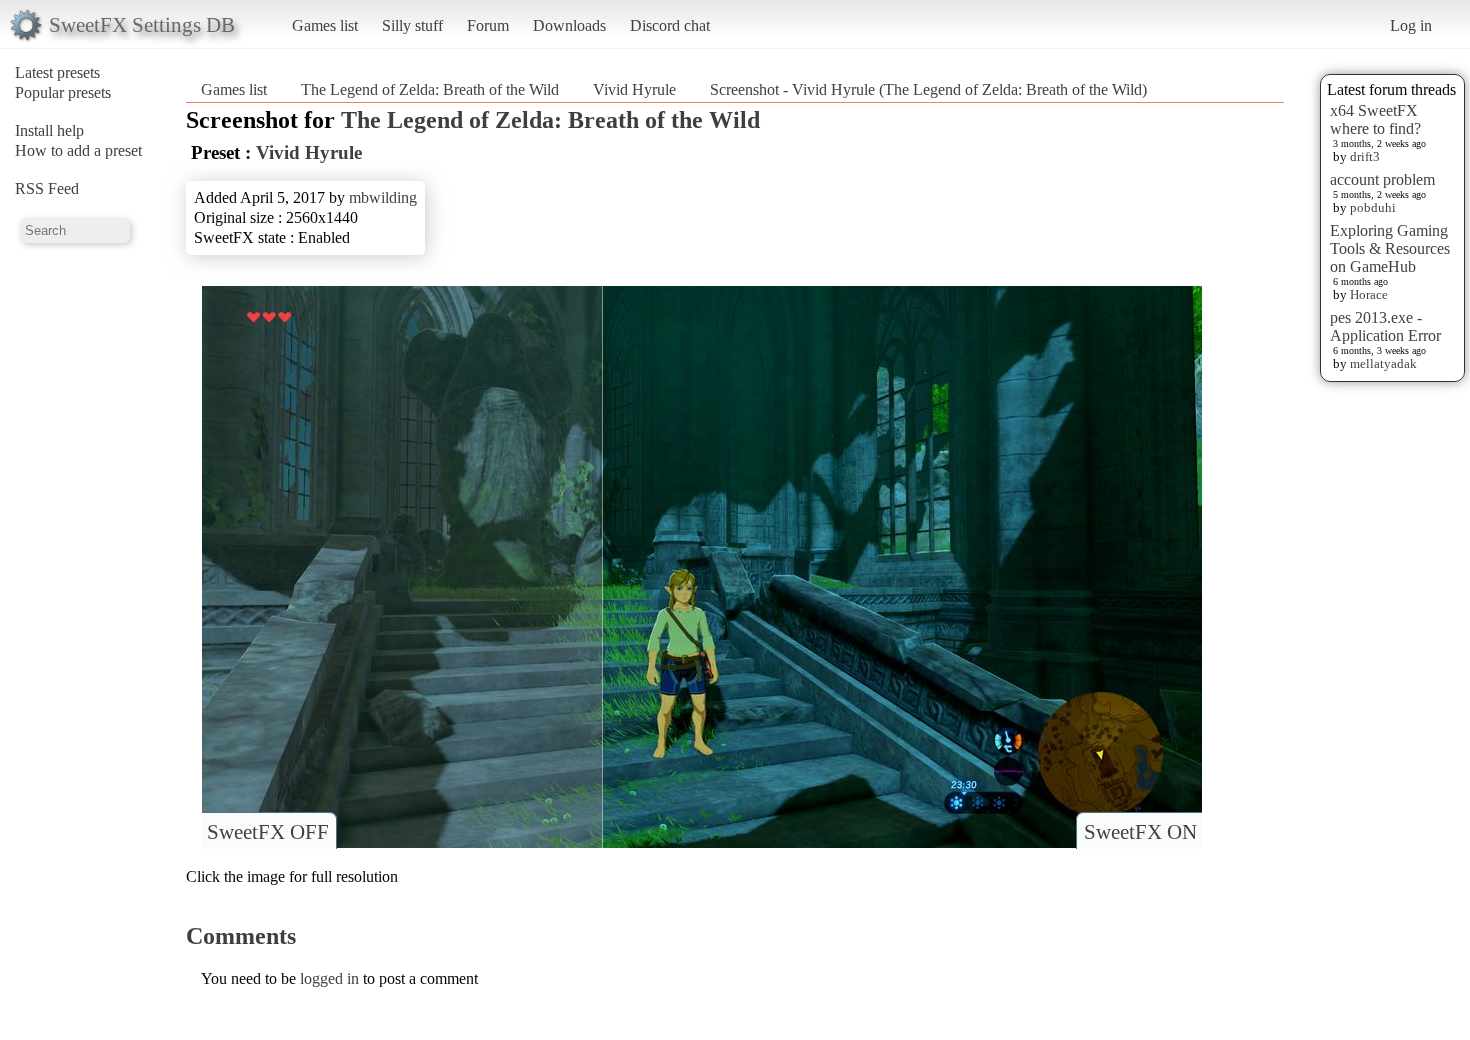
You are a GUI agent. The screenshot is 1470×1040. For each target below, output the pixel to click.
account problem (1382, 179)
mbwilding (383, 197)
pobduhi (1373, 207)
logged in (329, 978)
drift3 (1365, 156)
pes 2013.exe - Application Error (1385, 326)
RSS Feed (47, 188)
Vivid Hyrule (634, 89)
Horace (1369, 294)
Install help (49, 130)
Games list (325, 25)
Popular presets (63, 92)
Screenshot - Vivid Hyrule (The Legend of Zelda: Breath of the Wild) (928, 89)
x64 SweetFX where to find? (1375, 119)
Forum (488, 25)
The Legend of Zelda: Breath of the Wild (430, 89)
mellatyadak (1383, 363)
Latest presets (57, 72)
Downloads (569, 25)
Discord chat (670, 25)
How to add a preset (78, 150)
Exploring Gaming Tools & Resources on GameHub (1390, 248)
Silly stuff (412, 25)
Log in (1411, 25)
